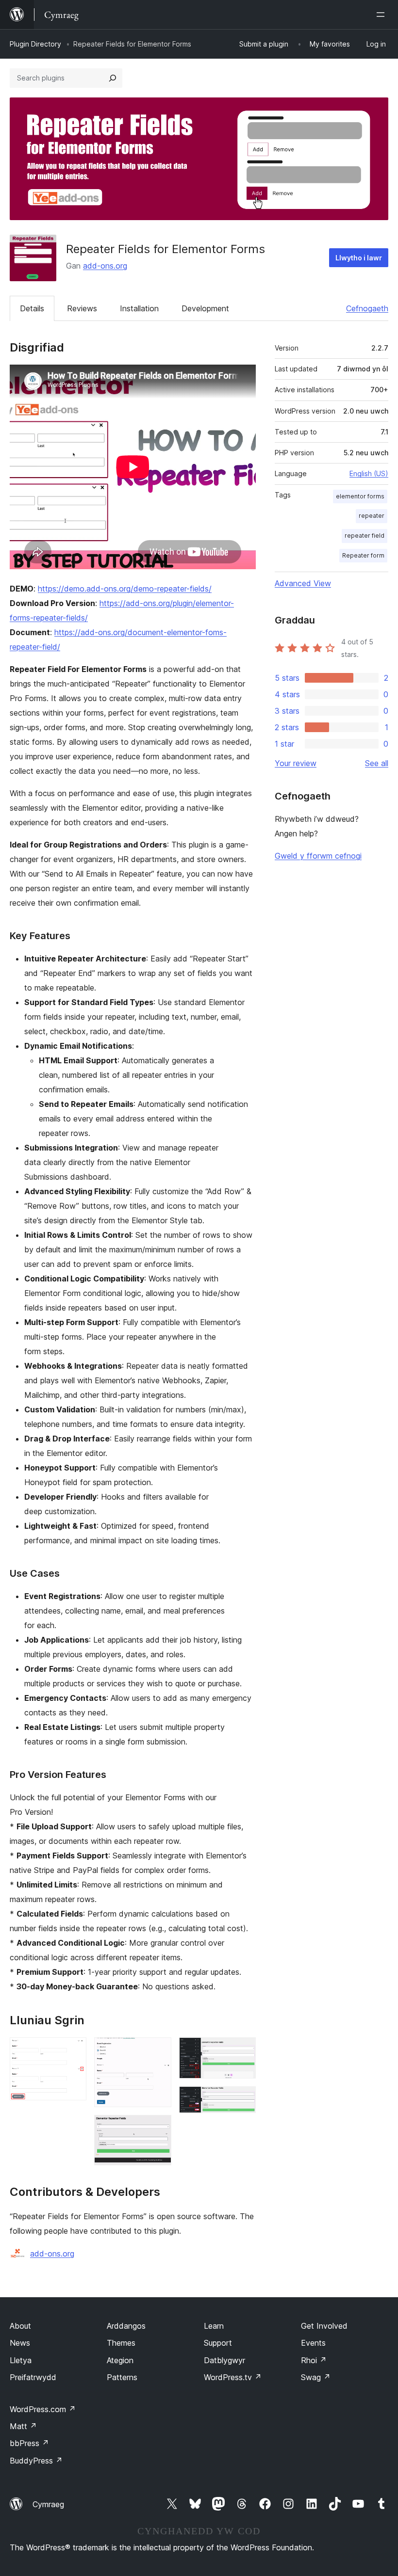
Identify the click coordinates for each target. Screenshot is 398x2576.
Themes (121, 2343)
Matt (23, 2426)
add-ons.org (105, 266)
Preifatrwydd (33, 2377)
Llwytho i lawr (359, 258)
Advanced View (303, 583)
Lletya (21, 2360)
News (20, 2343)
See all (377, 763)
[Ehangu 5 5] (243, 2099)
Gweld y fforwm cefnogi (318, 856)
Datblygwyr (224, 2360)
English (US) (369, 473)
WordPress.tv (233, 2377)
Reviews (82, 308)
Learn (214, 2326)
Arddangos (126, 2326)
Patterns (122, 2377)
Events (313, 2343)
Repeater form (363, 555)
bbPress (29, 2443)
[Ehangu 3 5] (158, 2128)
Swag (316, 2377)
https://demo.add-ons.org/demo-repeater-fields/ (125, 589)
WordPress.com (43, 2409)
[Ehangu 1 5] (73, 2050)
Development (205, 308)
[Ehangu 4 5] (243, 2050)
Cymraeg (48, 2504)
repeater (372, 516)
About (20, 2326)
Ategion (120, 2360)
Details (32, 308)
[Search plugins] (113, 78)
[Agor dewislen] (382, 15)
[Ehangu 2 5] (158, 2050)
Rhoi (314, 2360)
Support (218, 2343)
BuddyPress (36, 2461)
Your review (296, 763)
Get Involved (324, 2326)
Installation (139, 308)
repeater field (365, 536)
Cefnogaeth (367, 308)
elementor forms (360, 496)
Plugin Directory (35, 44)
